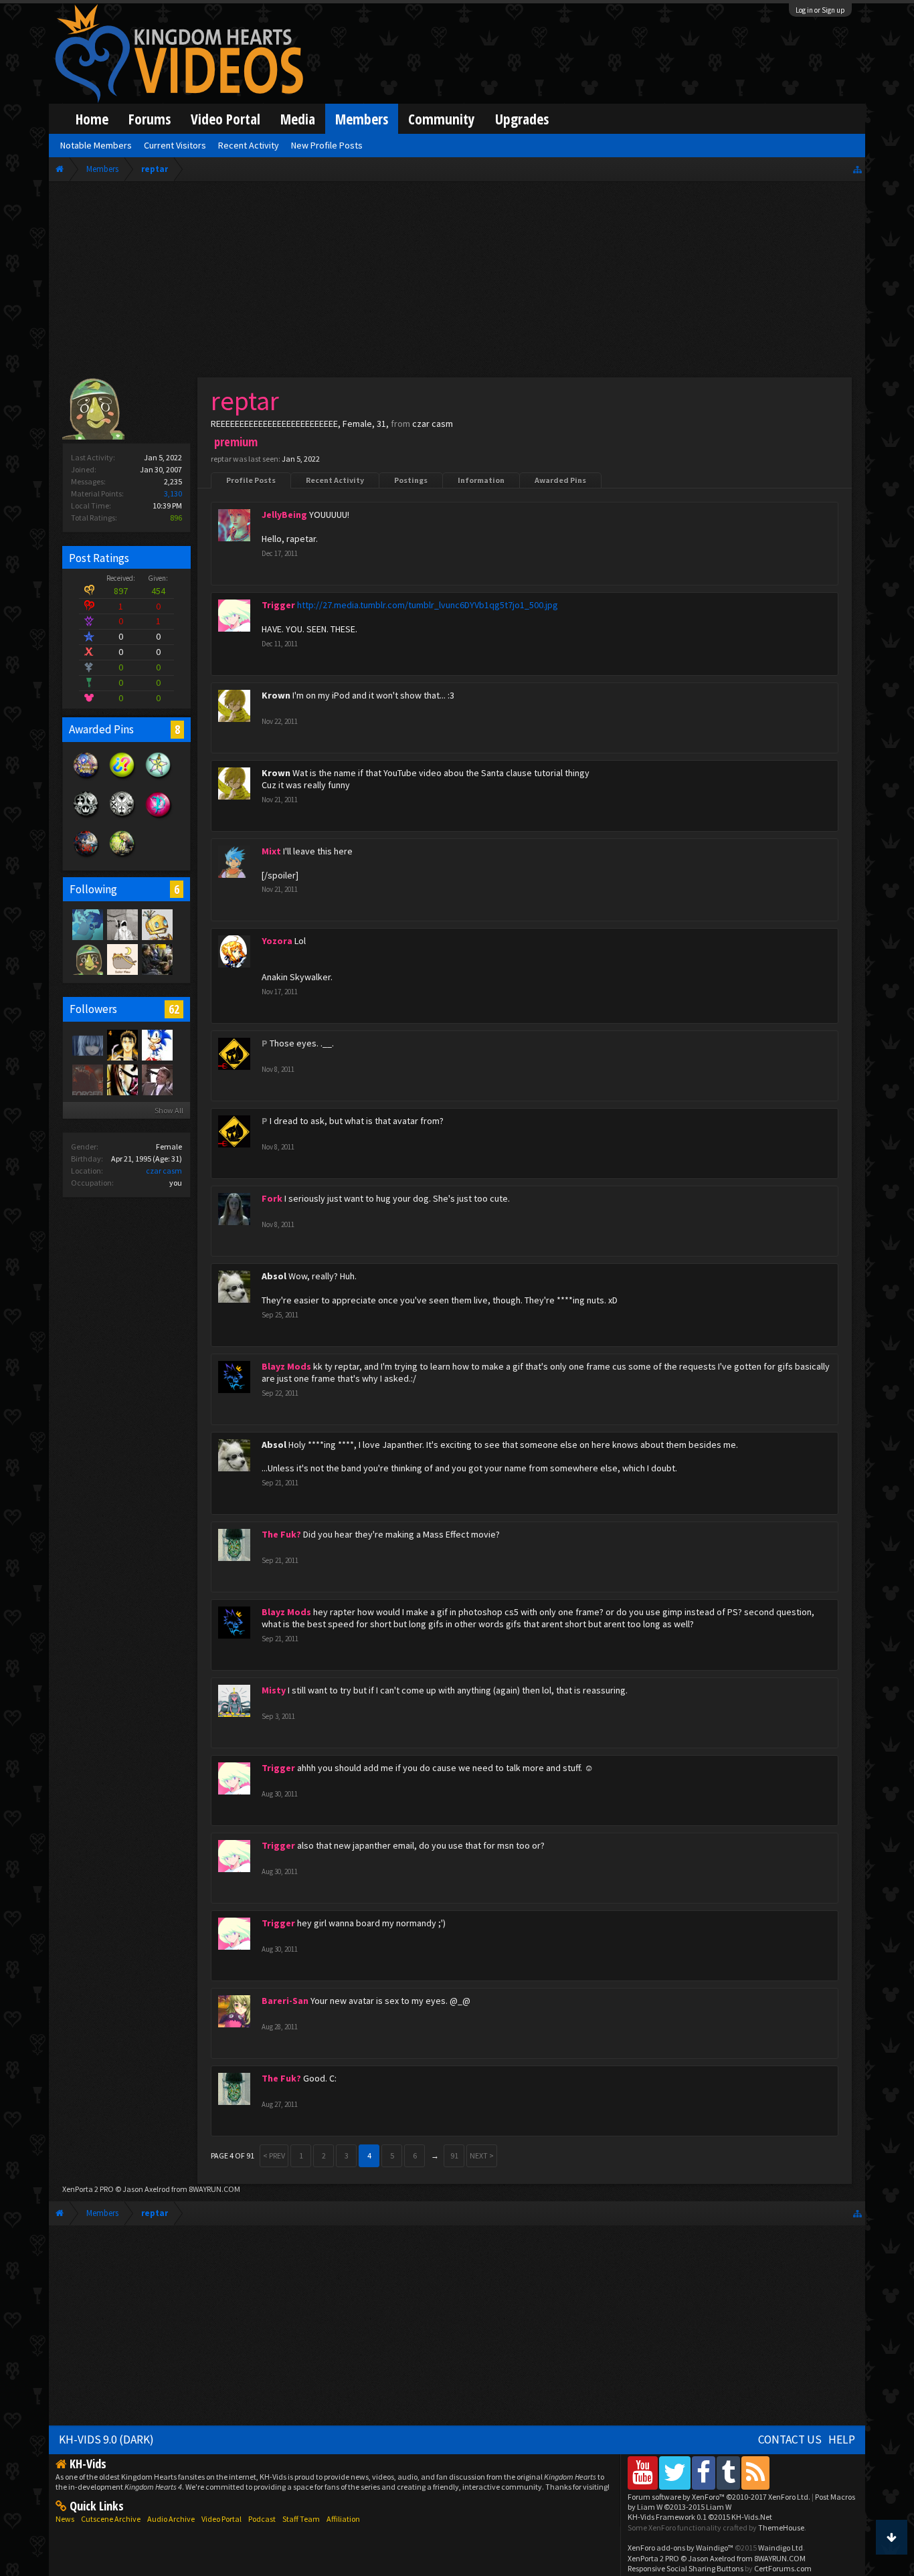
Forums (150, 119)
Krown (276, 695)
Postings (411, 480)
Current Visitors (175, 145)
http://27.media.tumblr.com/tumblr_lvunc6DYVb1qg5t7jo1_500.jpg (428, 605)
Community (442, 119)
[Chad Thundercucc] (157, 959)
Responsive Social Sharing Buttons (685, 2568)
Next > (482, 2155)
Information (481, 480)
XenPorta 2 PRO (88, 2189)
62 (174, 1009)
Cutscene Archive (111, 2519)
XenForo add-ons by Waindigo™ (680, 2548)
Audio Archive (171, 2519)
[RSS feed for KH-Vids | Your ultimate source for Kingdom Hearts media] (755, 2473)
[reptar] (87, 959)
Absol (274, 1276)
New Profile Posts (327, 145)
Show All (169, 1110)
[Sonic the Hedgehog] (157, 1044)
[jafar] (157, 1079)
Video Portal (225, 119)
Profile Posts (251, 480)
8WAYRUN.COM (214, 2189)
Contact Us (790, 2440)
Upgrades (522, 119)
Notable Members (96, 145)
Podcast (262, 2519)
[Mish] (157, 924)
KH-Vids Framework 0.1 (700, 2517)
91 (454, 2155)
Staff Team (301, 2519)
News (65, 2519)
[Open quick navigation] (857, 169)
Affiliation (343, 2519)
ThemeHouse (781, 2527)
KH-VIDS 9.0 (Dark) (106, 2440)
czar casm (164, 1171)
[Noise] (122, 959)
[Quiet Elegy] (87, 1044)
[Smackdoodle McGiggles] (87, 1079)
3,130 (173, 493)
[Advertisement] (457, 282)
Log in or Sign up (820, 10)
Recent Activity (335, 480)
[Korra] (87, 924)
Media (298, 119)
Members (362, 119)
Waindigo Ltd (781, 2548)
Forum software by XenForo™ (719, 2497)
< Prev (274, 2155)
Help (842, 2440)
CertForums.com (783, 2568)
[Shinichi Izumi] (122, 1044)
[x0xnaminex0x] (122, 1079)
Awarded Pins (560, 480)
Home (92, 119)
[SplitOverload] (122, 924)
